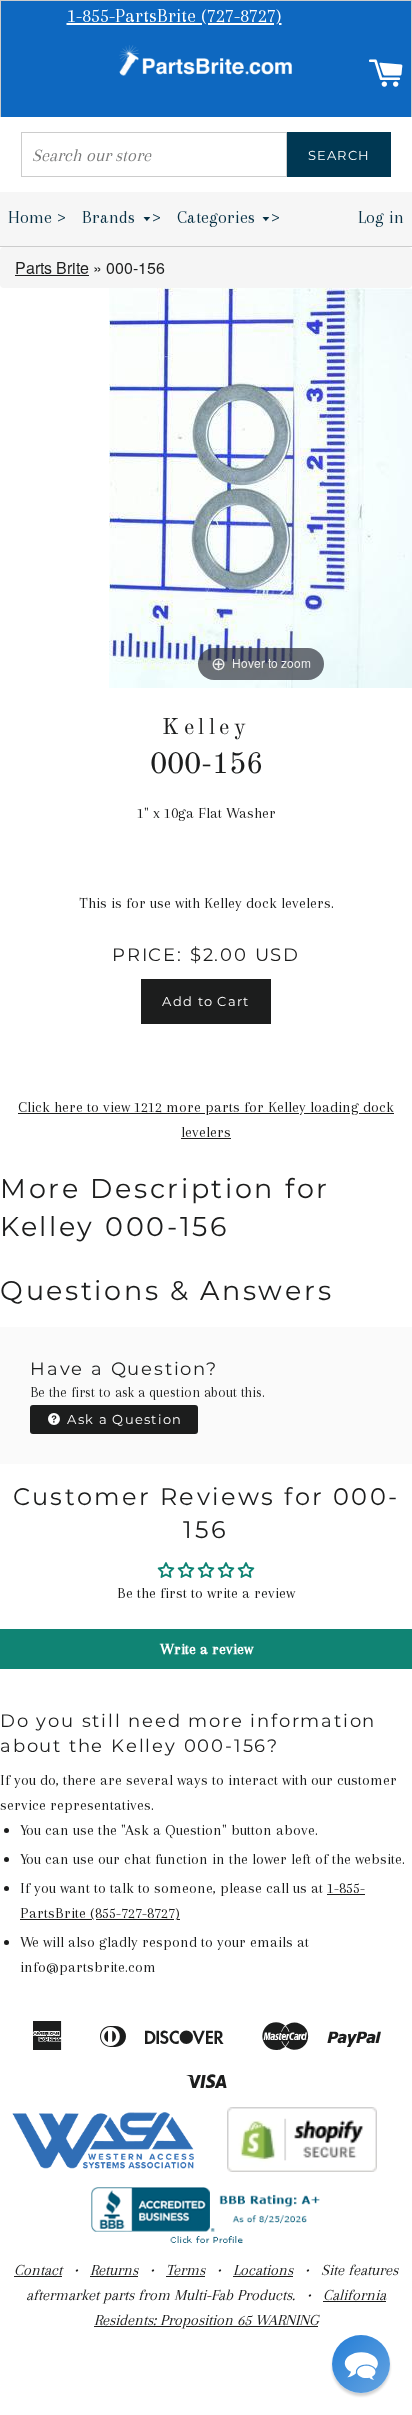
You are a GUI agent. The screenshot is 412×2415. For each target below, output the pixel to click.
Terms (185, 2270)
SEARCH (339, 155)
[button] (361, 2364)
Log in (381, 217)
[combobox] (154, 154)
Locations (263, 2270)
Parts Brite (52, 267)
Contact (38, 2270)
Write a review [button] (206, 1649)
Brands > (121, 217)
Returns (114, 2270)
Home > (37, 217)
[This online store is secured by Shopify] (302, 2167)
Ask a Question (123, 1419)
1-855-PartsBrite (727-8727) (174, 16)
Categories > (229, 217)
